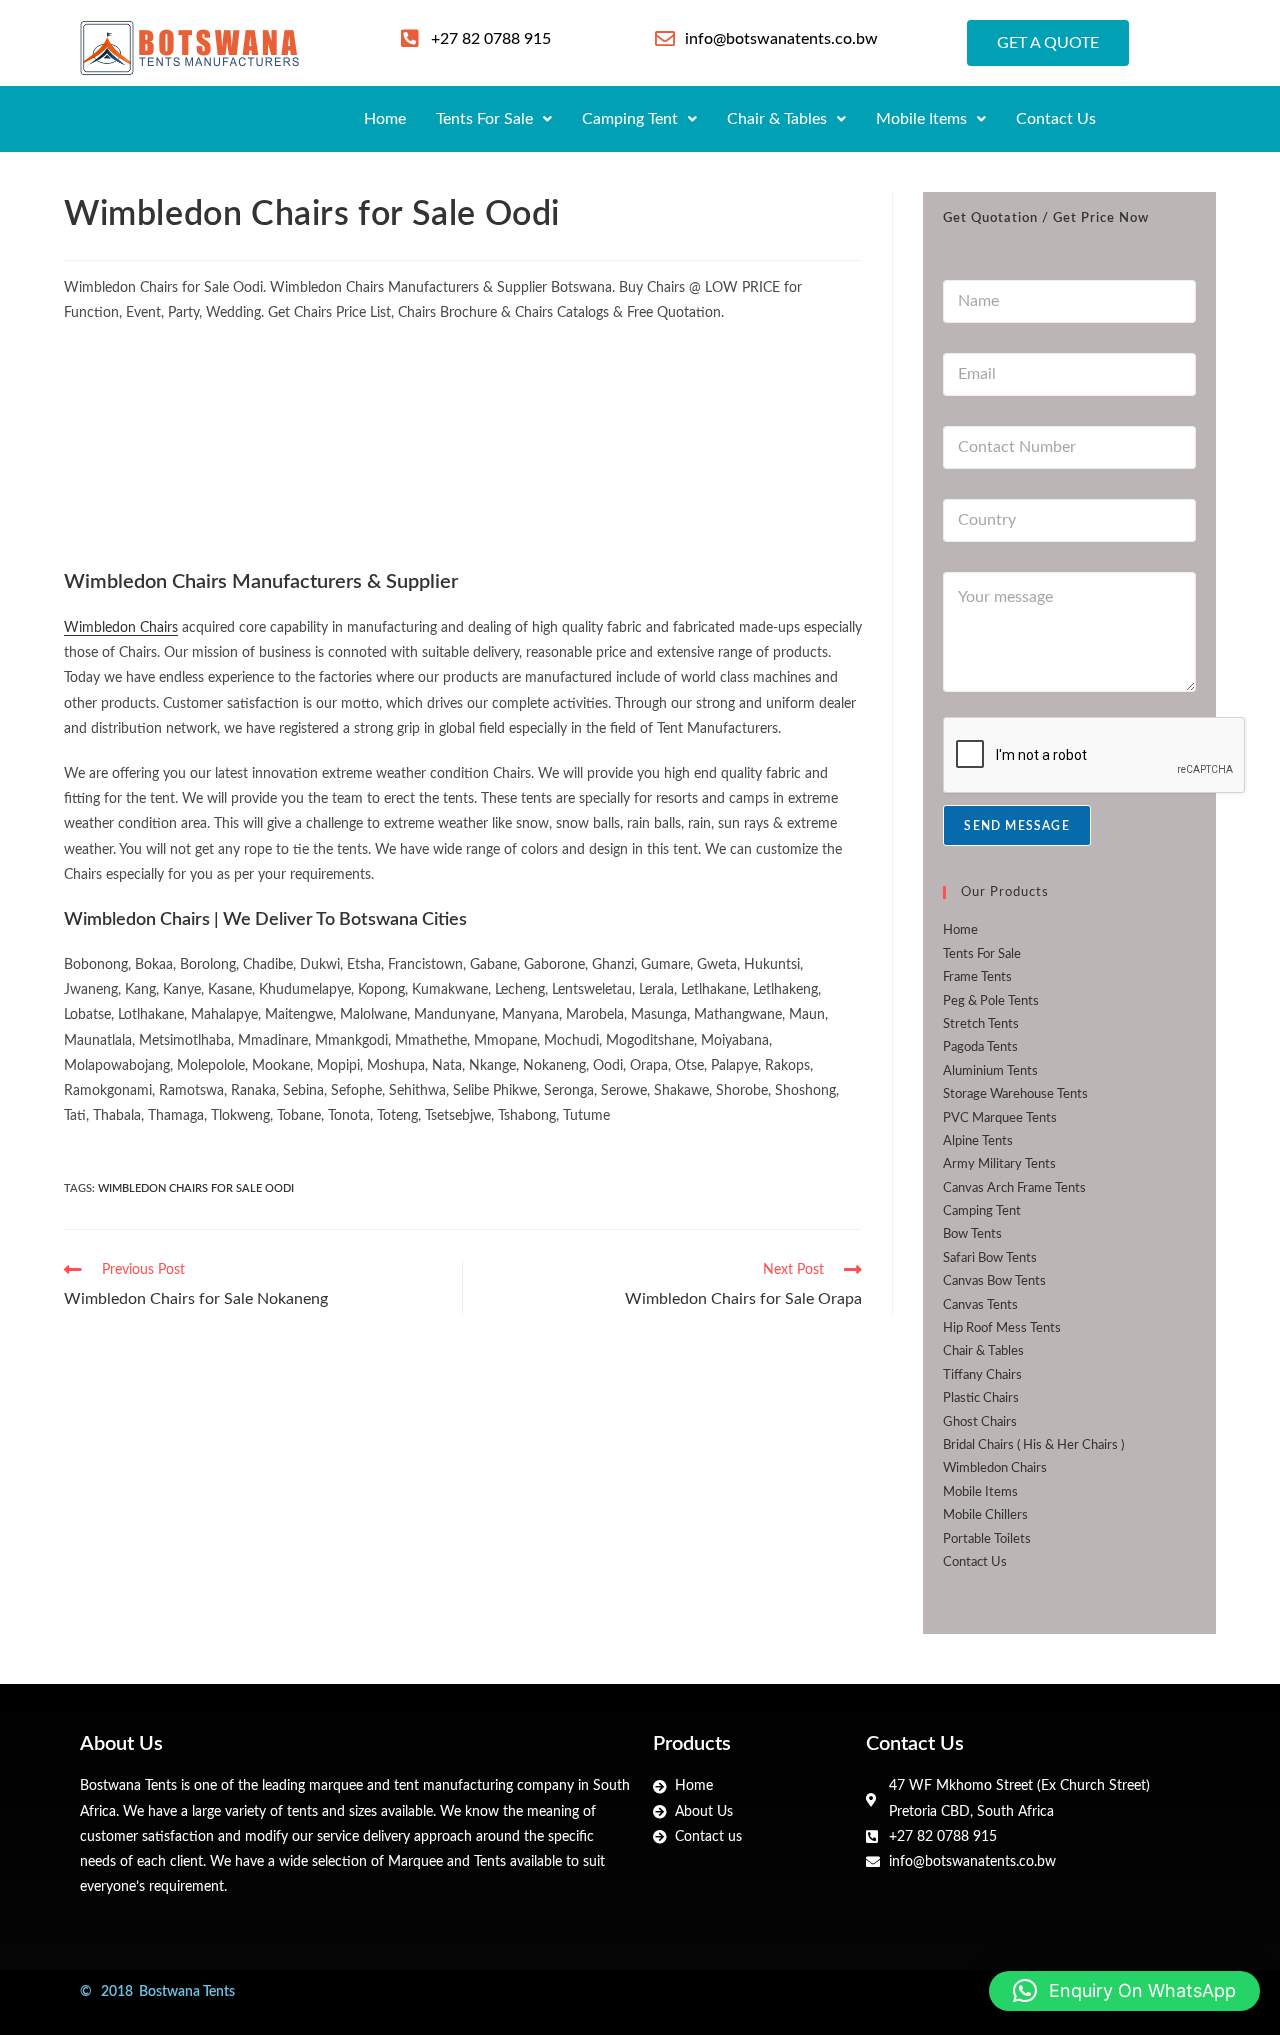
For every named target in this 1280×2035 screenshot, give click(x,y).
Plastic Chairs (981, 1398)
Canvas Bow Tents (994, 1281)
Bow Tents (972, 1234)
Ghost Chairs (980, 1422)
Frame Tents (977, 977)
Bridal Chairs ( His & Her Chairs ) (1033, 1445)
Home (385, 119)
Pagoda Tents (980, 1047)
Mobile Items (921, 119)
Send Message (1016, 826)
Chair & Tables (777, 119)
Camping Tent (630, 119)
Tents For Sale (484, 119)
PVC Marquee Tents (1000, 1118)
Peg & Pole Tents (991, 1001)
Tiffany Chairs (982, 1375)
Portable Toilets (987, 1539)
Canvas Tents (980, 1305)
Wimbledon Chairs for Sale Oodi (196, 1188)
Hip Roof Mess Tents (1002, 1328)
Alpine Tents (978, 1141)
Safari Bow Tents (990, 1258)
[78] (463, 442)
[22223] (729, 442)
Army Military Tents (999, 1164)
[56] (197, 442)
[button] (494, 119)
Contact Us (1056, 119)
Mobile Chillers (985, 1515)
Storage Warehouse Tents (1015, 1094)
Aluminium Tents (990, 1071)
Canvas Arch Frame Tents (1014, 1188)
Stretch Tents (981, 1024)
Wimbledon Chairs (121, 628)
